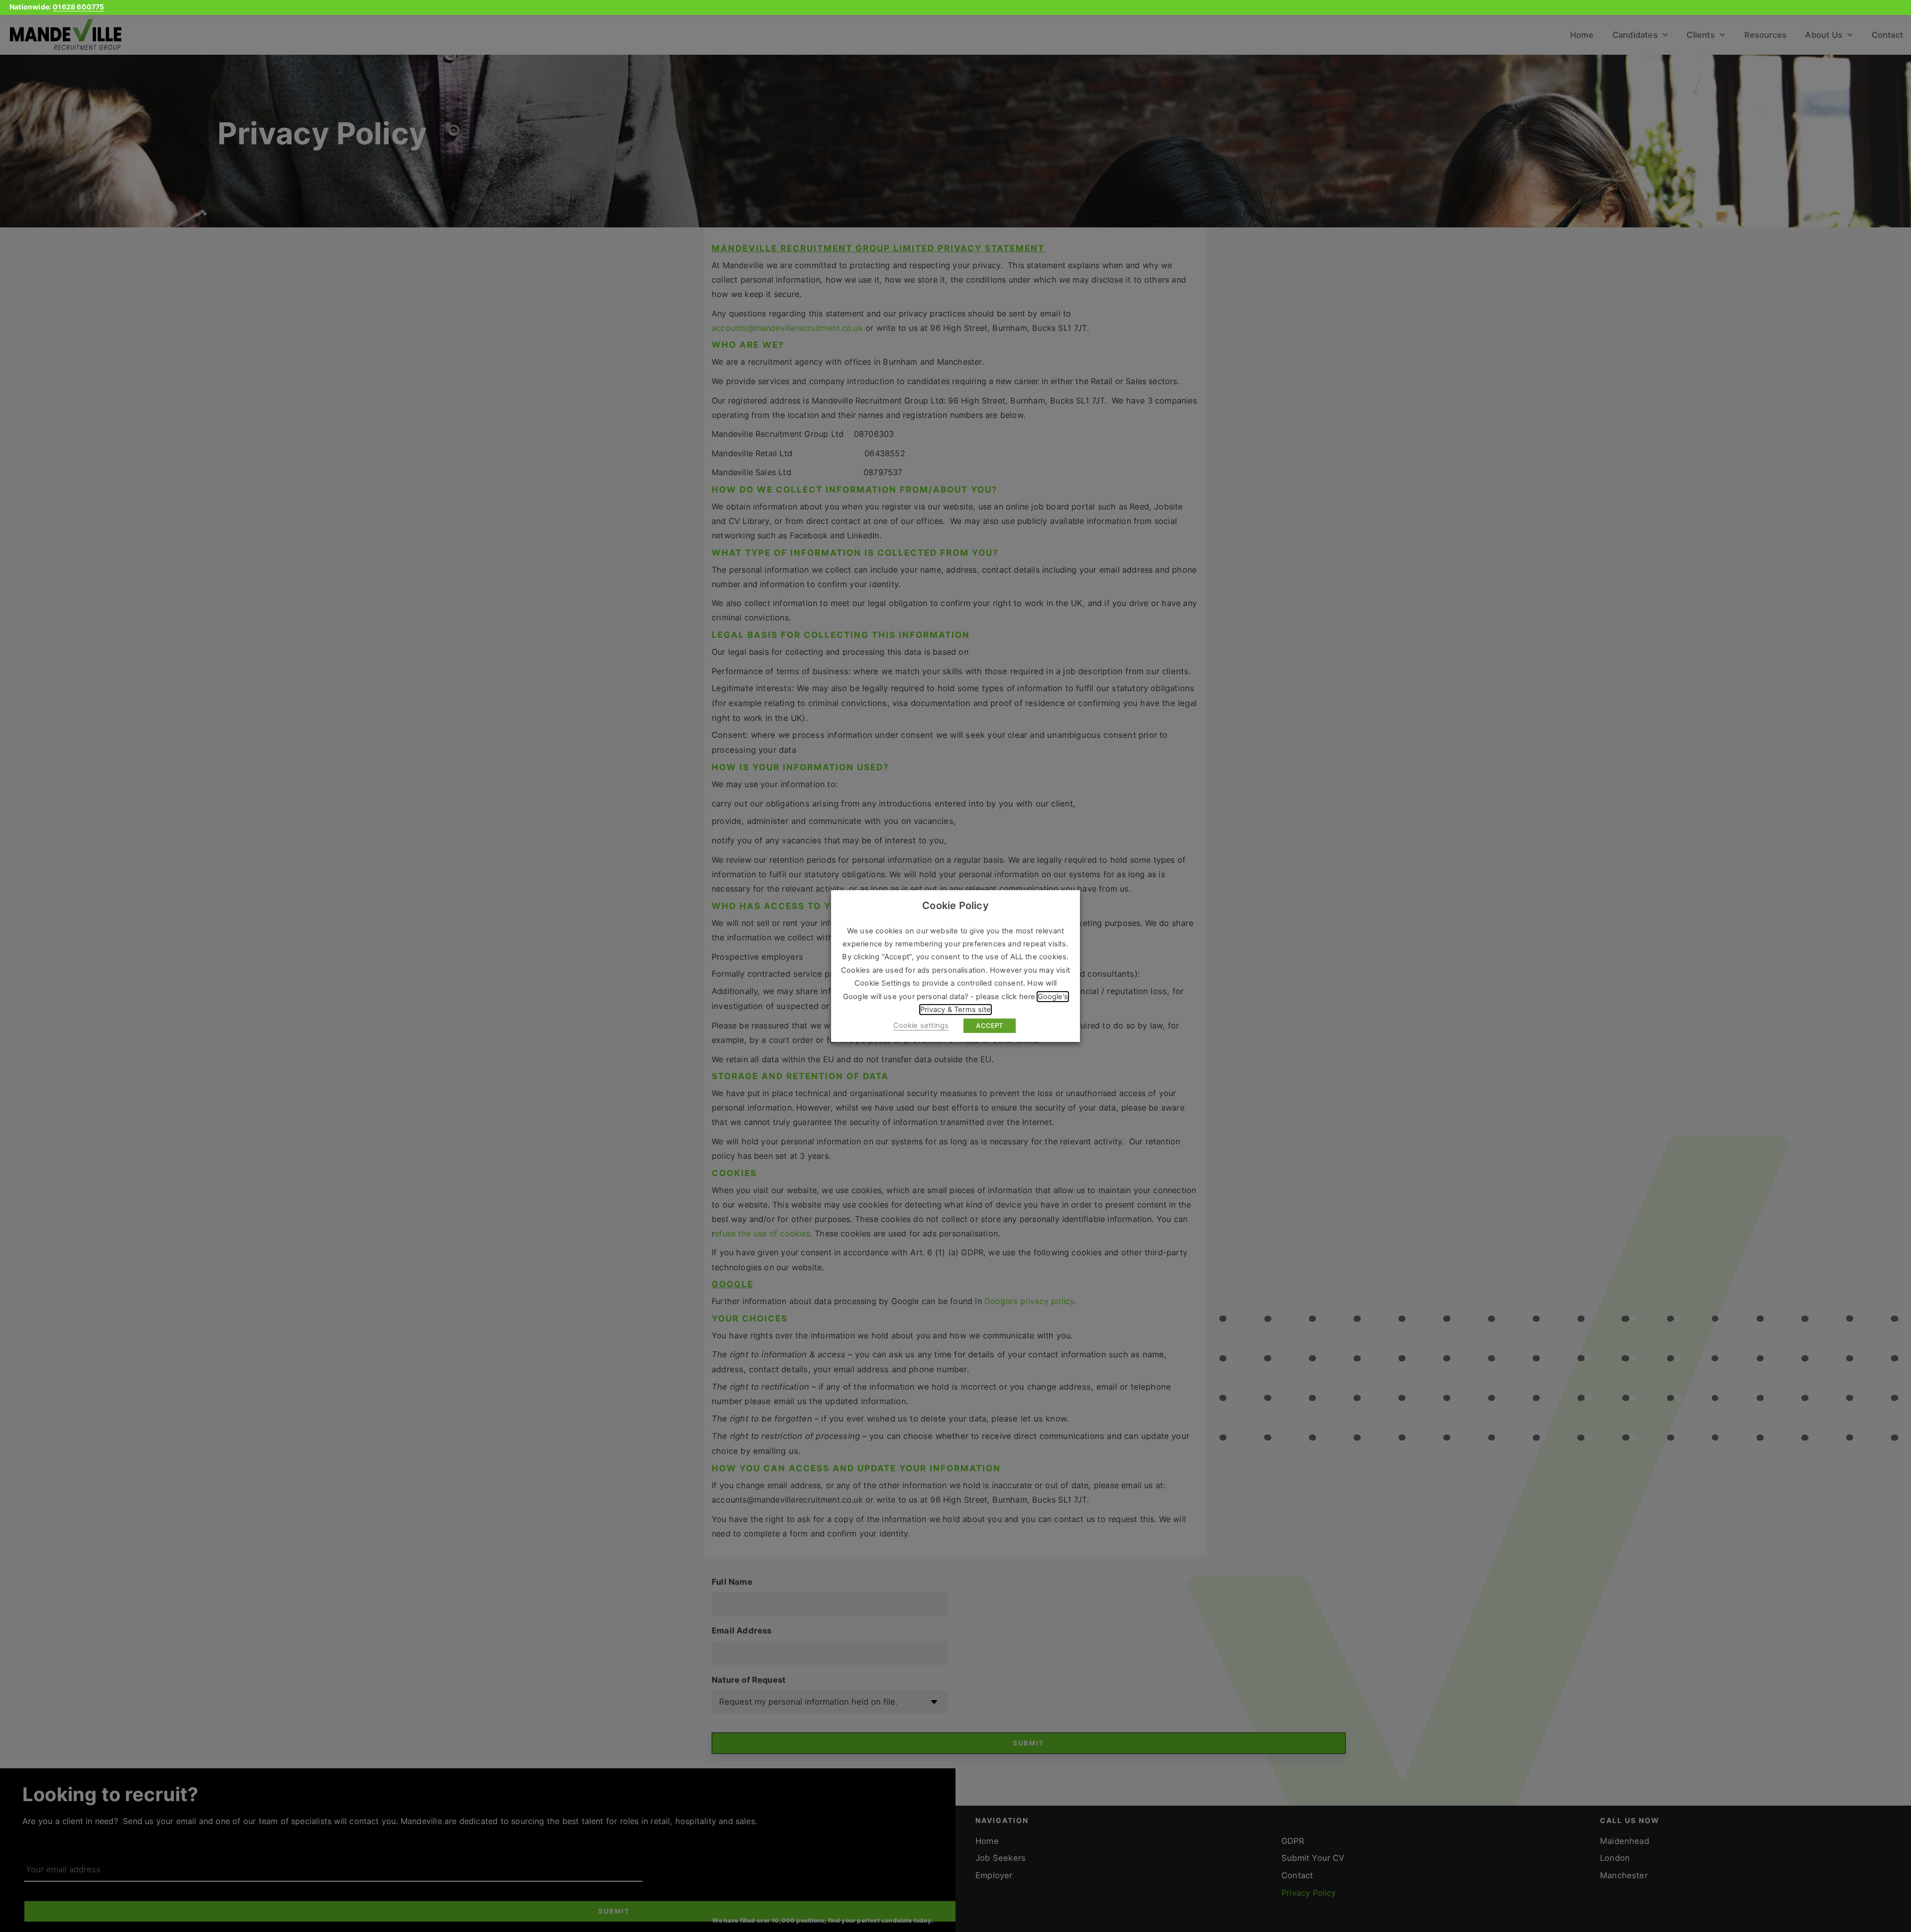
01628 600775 (78, 7)
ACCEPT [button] (989, 1025)
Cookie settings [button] (921, 1025)
